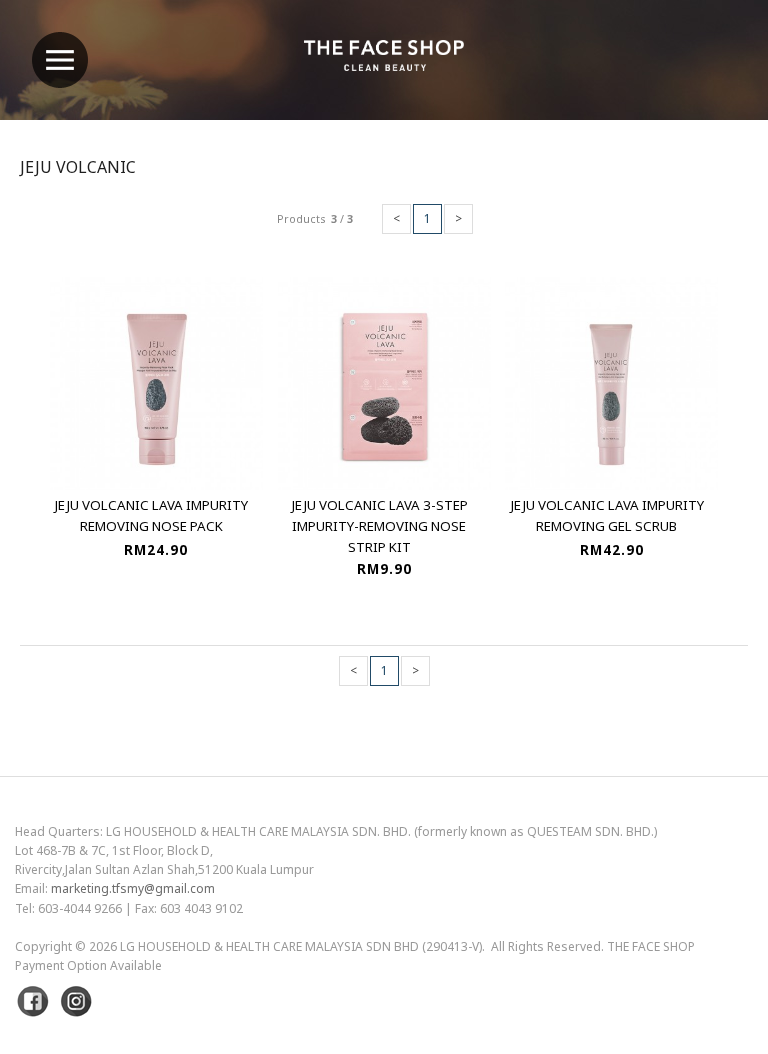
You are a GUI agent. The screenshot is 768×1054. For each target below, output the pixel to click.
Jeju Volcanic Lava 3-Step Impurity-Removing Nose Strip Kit (379, 526)
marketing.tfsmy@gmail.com (133, 888)
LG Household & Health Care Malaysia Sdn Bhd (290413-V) (301, 946)
